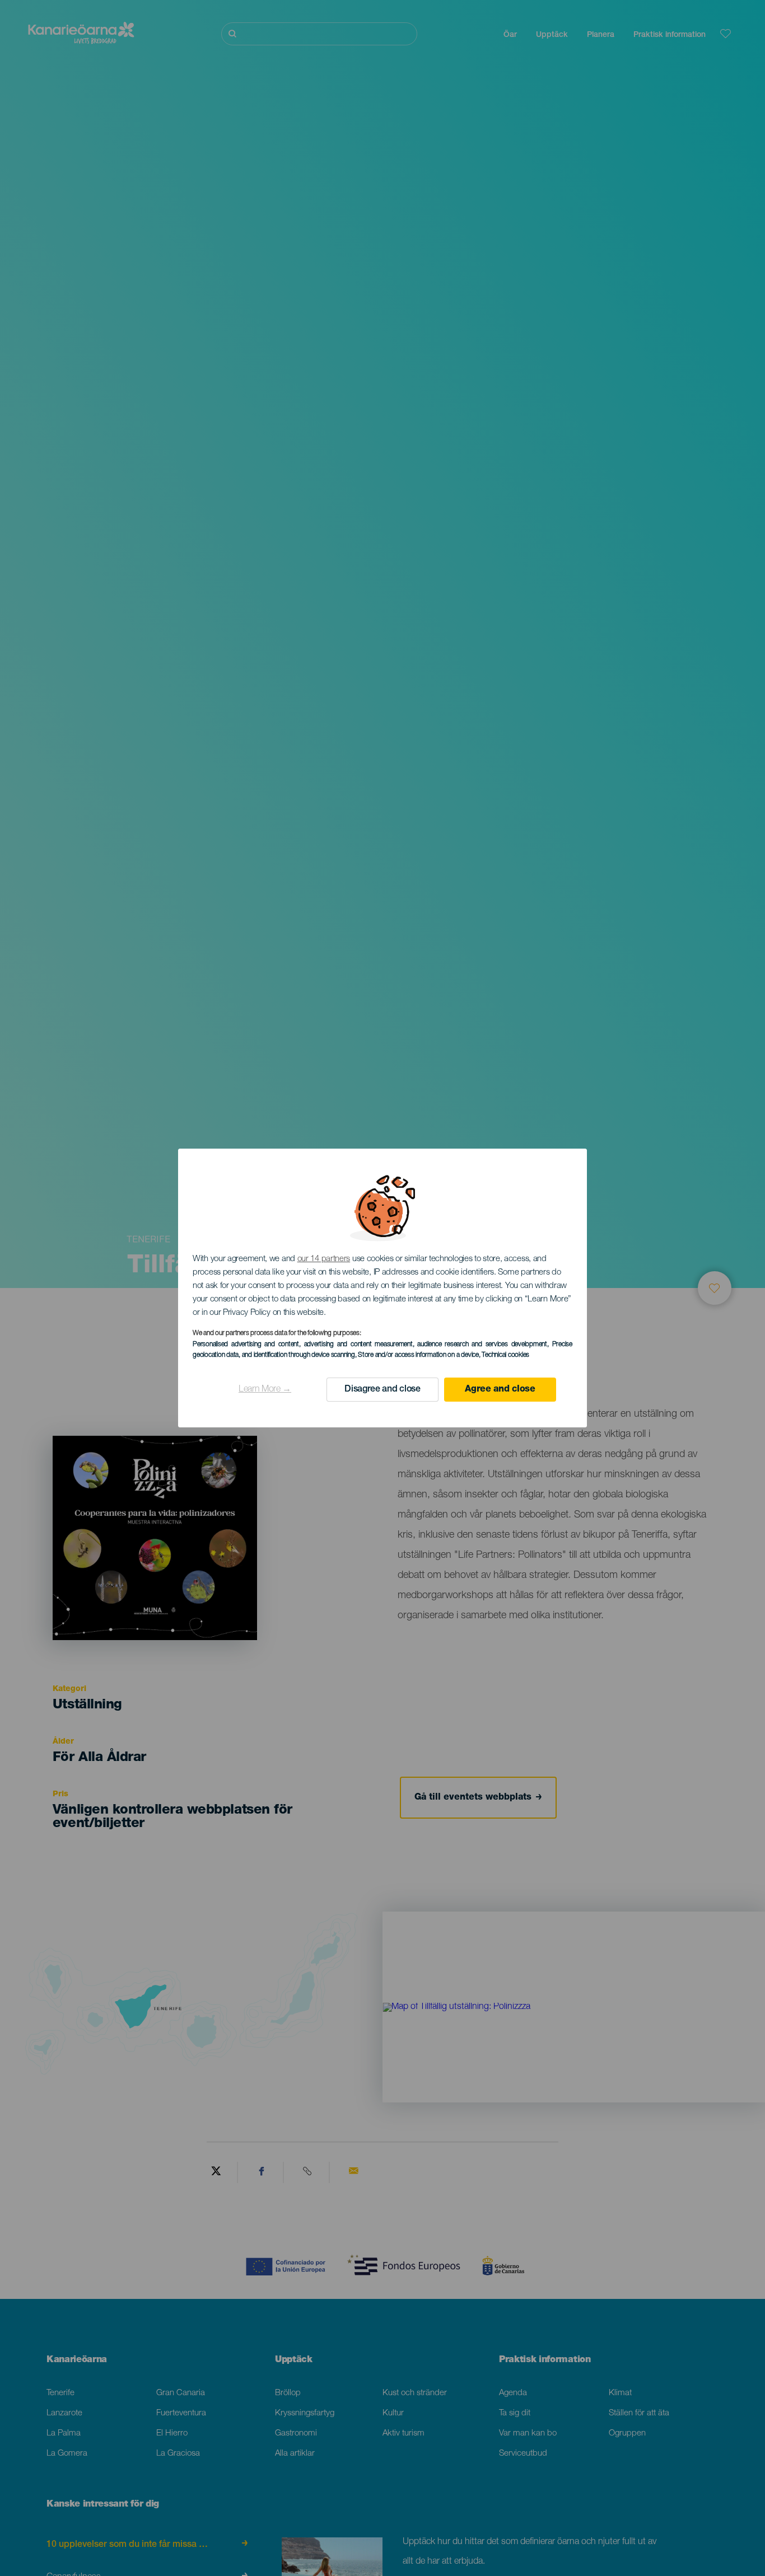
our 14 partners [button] (324, 1259)
